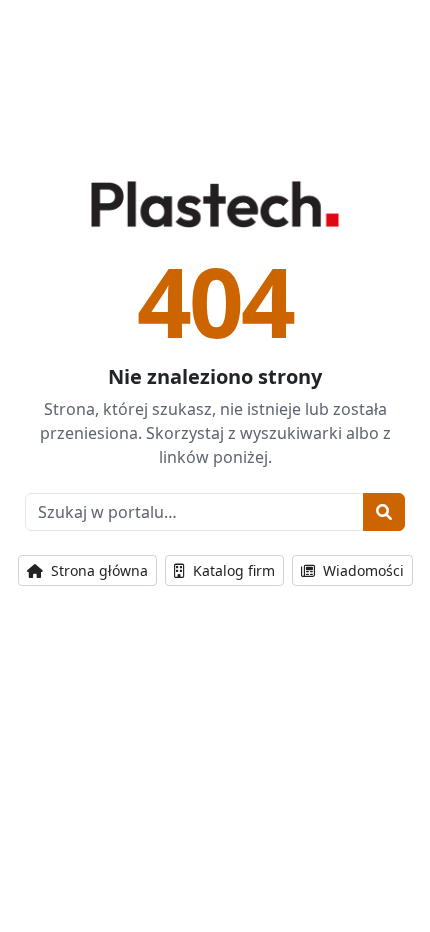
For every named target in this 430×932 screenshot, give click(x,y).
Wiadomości (361, 570)
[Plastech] (214, 204)
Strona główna (97, 570)
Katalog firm (232, 570)
